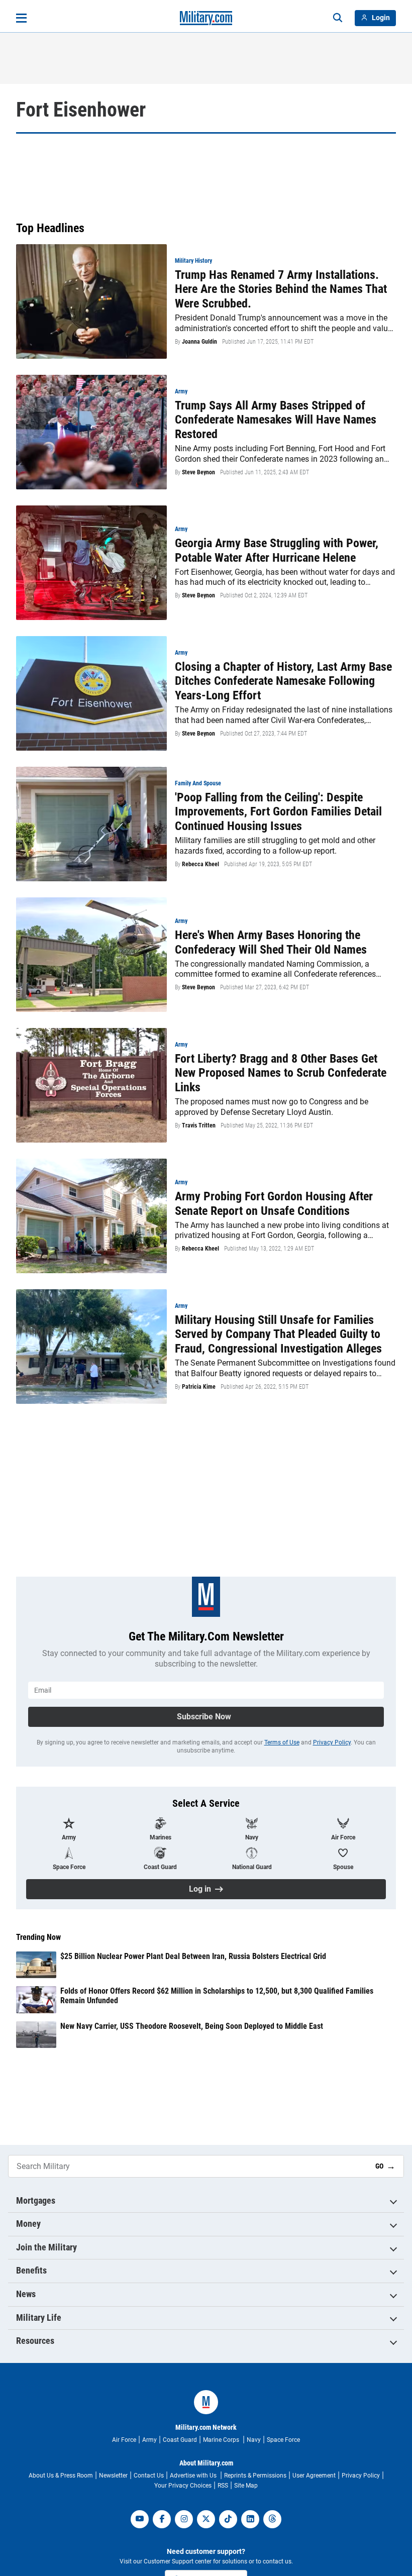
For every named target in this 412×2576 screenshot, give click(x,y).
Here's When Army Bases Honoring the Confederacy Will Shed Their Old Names (271, 942)
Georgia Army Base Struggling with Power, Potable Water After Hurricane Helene (277, 550)
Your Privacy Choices (183, 2486)
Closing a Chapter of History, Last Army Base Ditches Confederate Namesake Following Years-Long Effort (283, 681)
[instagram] (184, 2519)
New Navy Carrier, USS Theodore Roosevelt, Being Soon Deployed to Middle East (192, 2026)
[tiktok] (228, 2519)
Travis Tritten (199, 1125)
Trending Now (38, 1937)
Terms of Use (282, 1742)
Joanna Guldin (199, 342)
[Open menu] (21, 18)
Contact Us (149, 2476)
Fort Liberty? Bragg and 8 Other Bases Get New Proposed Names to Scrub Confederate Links (281, 1073)
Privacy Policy (332, 1742)
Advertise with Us (194, 2476)
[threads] (272, 2519)
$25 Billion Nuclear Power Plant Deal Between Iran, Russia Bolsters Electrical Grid (193, 1956)
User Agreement (314, 2476)
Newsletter (113, 2476)
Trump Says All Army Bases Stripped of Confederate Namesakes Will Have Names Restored (276, 420)
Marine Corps (222, 2440)
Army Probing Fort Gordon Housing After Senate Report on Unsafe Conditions (274, 1204)
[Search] (338, 18)
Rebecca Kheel (200, 864)
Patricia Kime (199, 1387)
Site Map (246, 2486)
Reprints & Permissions (255, 2476)
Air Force (124, 2440)
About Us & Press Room (61, 2476)
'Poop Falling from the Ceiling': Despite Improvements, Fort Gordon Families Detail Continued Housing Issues (278, 812)
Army (149, 2440)
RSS (223, 2486)
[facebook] (162, 2519)
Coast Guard (180, 2440)
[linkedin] (250, 2519)
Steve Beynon (198, 472)
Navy (254, 2440)
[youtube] (140, 2519)
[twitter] (206, 2519)
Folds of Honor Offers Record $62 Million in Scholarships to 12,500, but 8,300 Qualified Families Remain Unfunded (217, 1996)
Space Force (283, 2440)
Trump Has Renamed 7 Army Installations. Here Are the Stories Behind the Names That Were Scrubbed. (281, 289)
